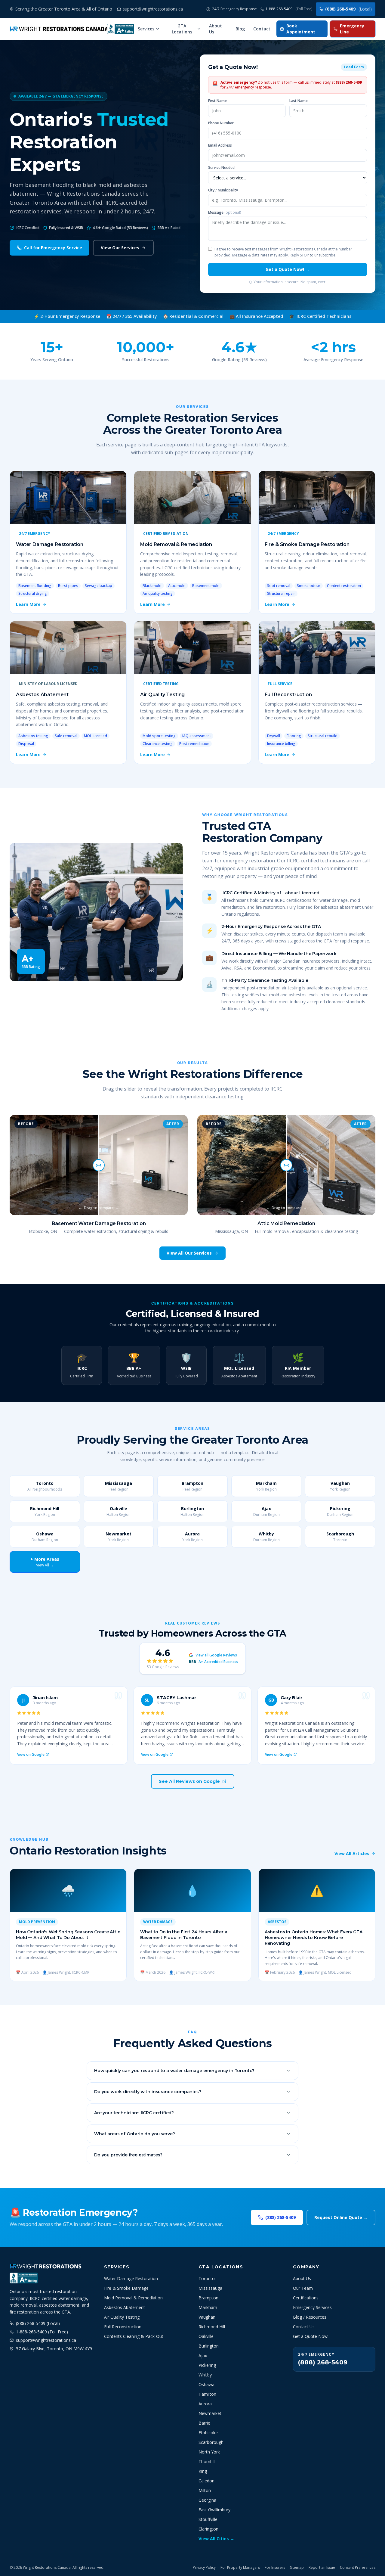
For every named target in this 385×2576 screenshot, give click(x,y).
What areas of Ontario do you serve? (134, 2134)
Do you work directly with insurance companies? (148, 2092)
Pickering (207, 2365)
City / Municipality (223, 190)
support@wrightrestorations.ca (46, 2340)
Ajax (203, 2356)
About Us (216, 29)
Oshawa (206, 2384)
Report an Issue (322, 2568)
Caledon (206, 2481)
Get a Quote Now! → (288, 269)
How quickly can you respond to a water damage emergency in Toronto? (174, 2071)
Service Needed (221, 168)
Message (225, 213)
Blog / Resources (310, 2317)
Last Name (299, 101)
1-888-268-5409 (289, 9)
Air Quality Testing (122, 2317)
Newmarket (210, 2413)
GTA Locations (182, 29)
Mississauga (210, 2288)
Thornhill (207, 2461)
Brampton (208, 2298)
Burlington (209, 2346)
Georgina (207, 2500)
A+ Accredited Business (214, 1662)
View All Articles (352, 1853)
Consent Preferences (358, 2568)
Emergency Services (312, 2307)
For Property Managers (240, 2568)
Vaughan (207, 2317)
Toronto (207, 2278)
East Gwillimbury (214, 2510)
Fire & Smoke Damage (126, 2288)
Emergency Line (352, 29)
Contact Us (304, 2327)
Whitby (205, 2375)
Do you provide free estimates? (128, 2155)
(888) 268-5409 (348, 9)
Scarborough (211, 2442)
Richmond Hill (212, 2327)
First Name (217, 101)
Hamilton (207, 2394)
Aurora (205, 2404)
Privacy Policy (204, 2568)
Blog (240, 29)
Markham (208, 2307)
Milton (205, 2490)
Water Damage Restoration (131, 2278)
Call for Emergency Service (53, 248)
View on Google (31, 1755)
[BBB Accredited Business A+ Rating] (121, 29)
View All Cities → (216, 2539)
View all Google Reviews (216, 1655)
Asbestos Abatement (125, 2307)
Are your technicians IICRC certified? (134, 2113)
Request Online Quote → (341, 2217)
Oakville (206, 2336)
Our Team (303, 2288)
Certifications (306, 2298)
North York (209, 2452)
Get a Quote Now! (311, 2336)
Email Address (220, 145)
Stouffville (208, 2519)
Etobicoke (208, 2433)
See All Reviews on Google (189, 1781)
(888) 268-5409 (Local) (38, 2323)
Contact (262, 29)
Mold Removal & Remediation (133, 2298)
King (203, 2471)
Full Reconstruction (123, 2327)
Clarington (208, 2529)
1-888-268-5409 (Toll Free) (42, 2332)
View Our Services (120, 248)
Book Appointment (301, 29)
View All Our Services (189, 1253)
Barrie (204, 2423)
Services (146, 29)
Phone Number (221, 123)
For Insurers (275, 2568)
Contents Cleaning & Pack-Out (134, 2336)
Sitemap (297, 2568)
